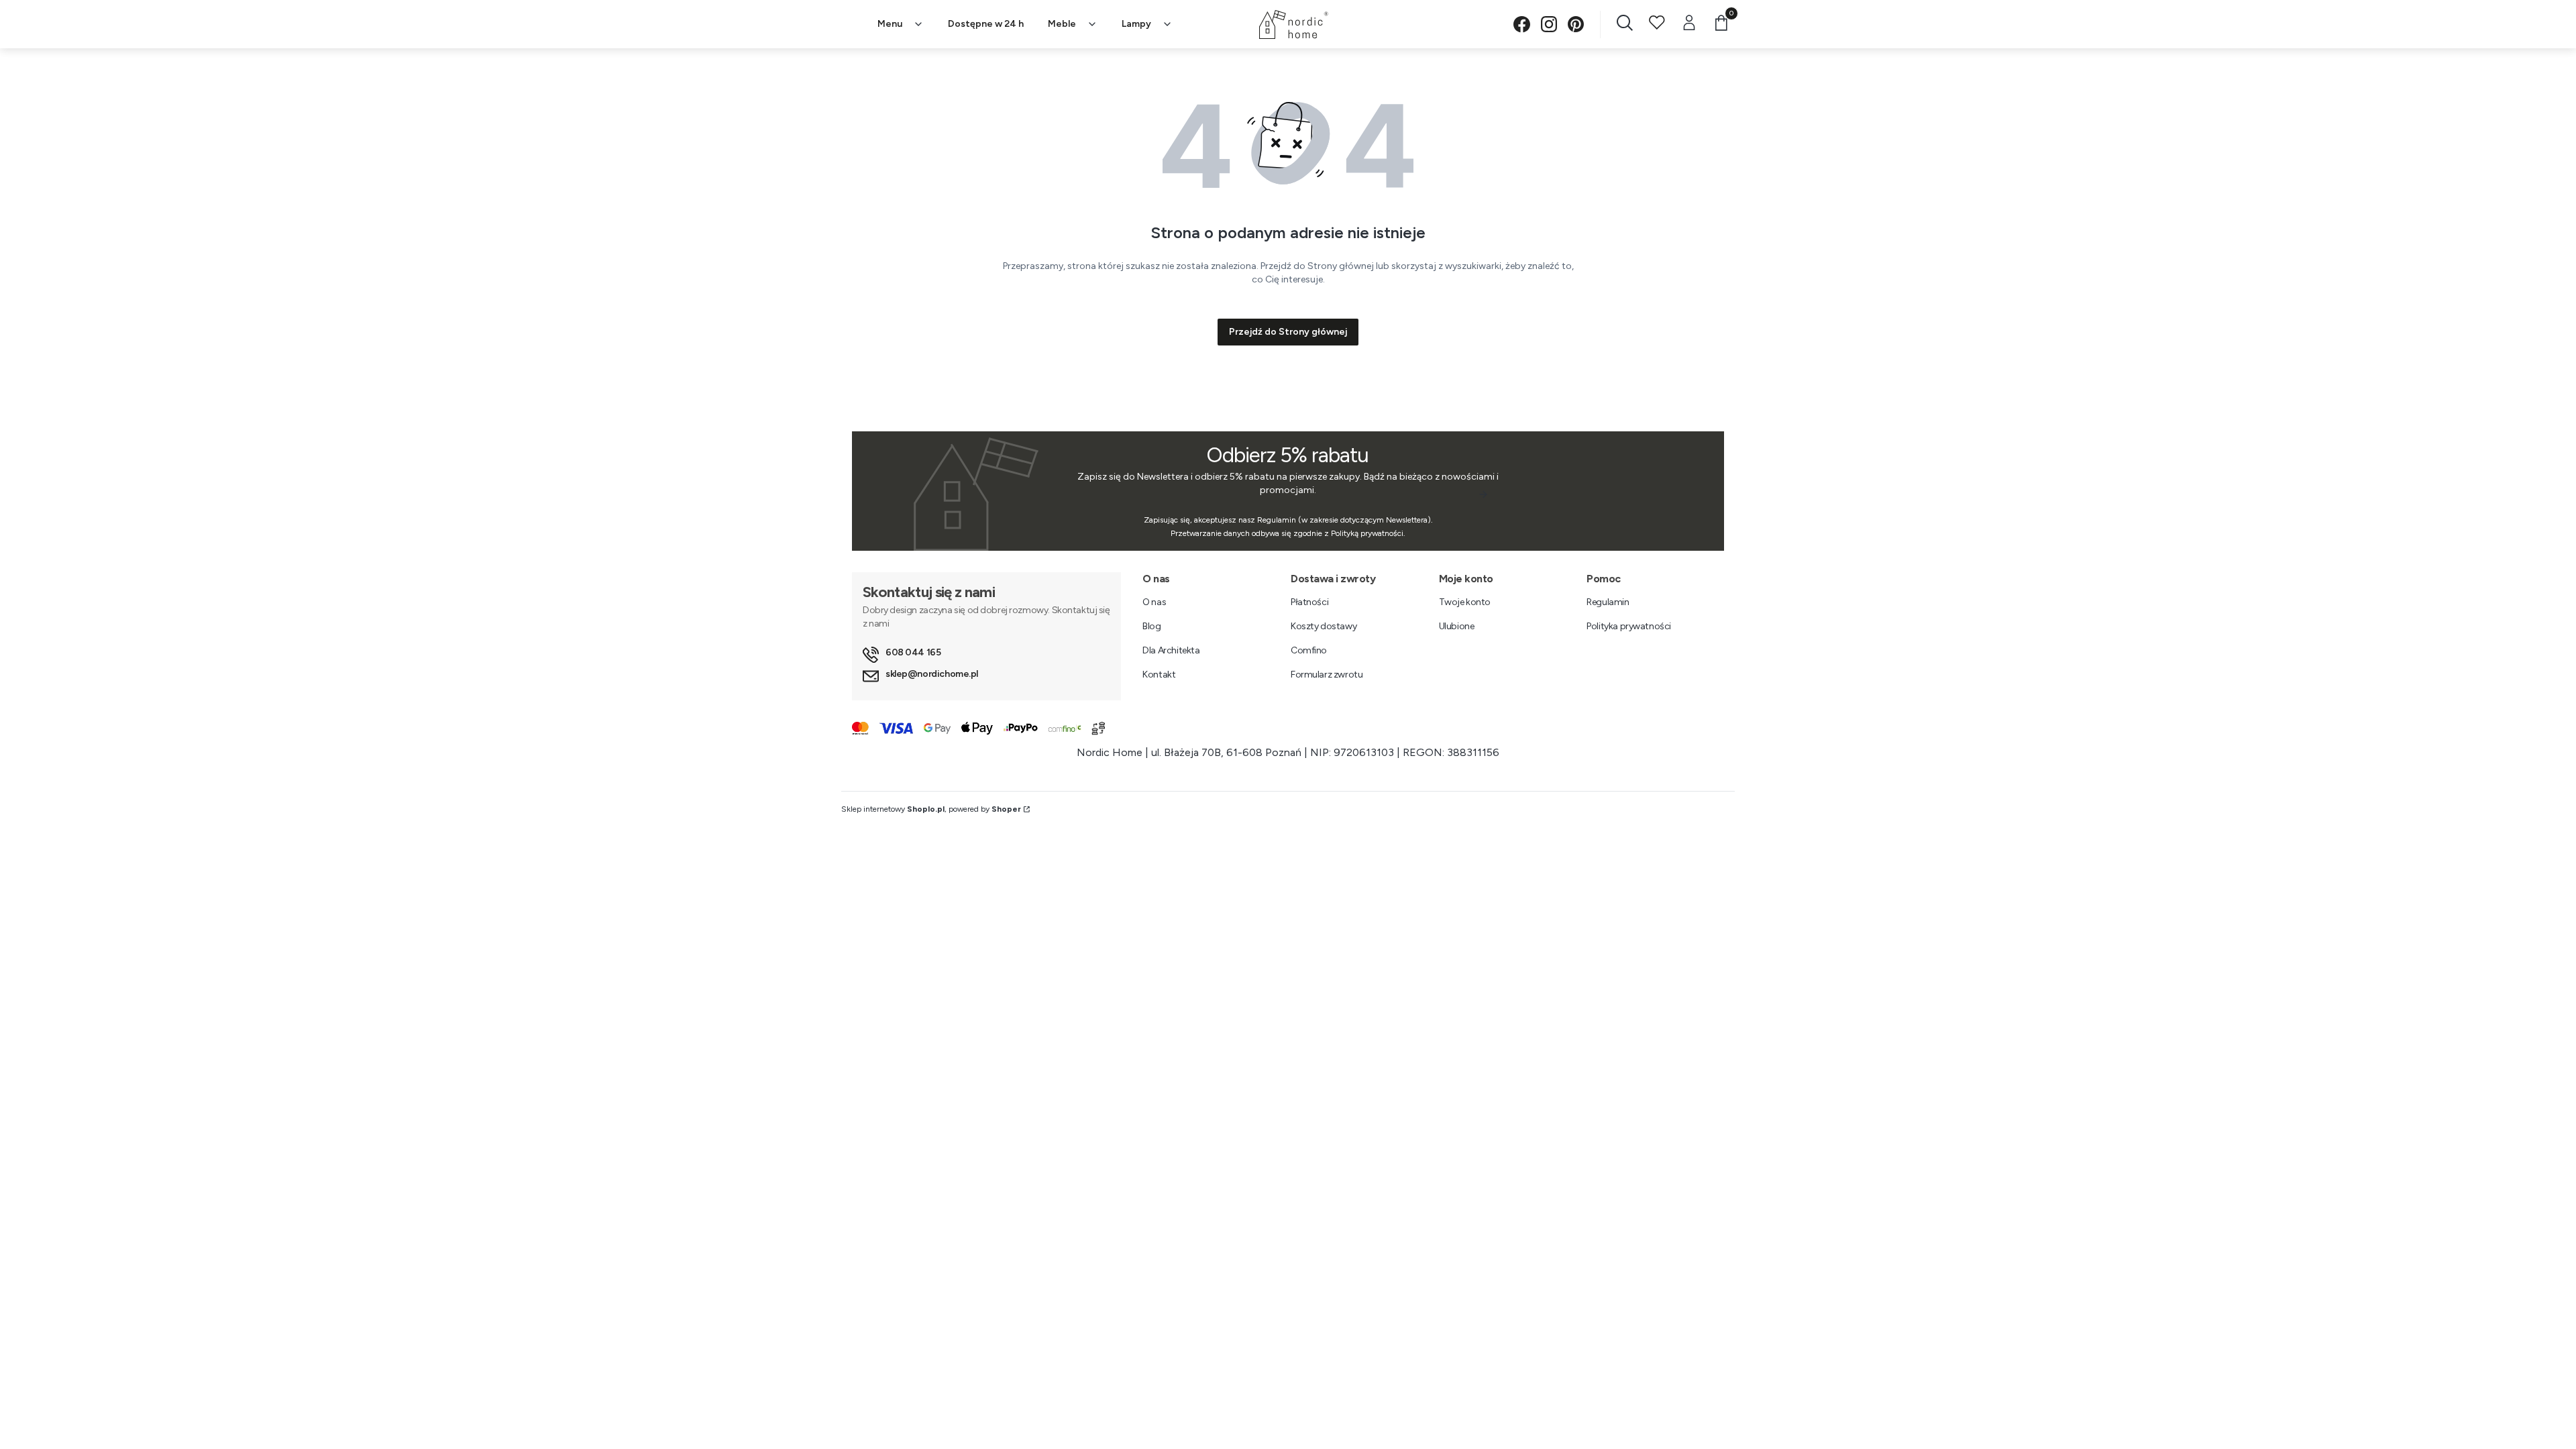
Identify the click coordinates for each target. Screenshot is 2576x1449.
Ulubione (1457, 626)
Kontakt (1159, 675)
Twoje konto (1465, 602)
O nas (1154, 602)
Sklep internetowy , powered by (931, 809)
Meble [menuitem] (1062, 24)
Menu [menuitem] (890, 24)
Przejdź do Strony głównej (1288, 332)
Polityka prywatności (1629, 626)
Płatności (1309, 602)
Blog (1151, 626)
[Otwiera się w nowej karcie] (1522, 24)
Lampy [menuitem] (1136, 24)
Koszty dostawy (1324, 626)
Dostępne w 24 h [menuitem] (986, 24)
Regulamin (1608, 602)
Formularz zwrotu (1327, 675)
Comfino (1309, 650)
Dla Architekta (1171, 650)
